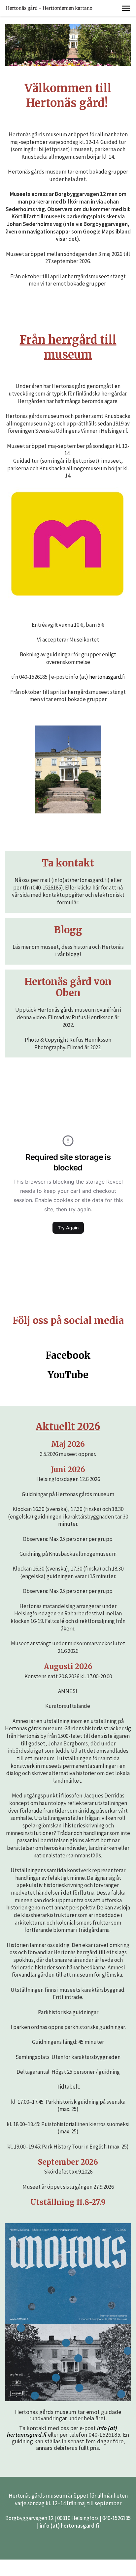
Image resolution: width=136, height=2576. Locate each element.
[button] (126, 8)
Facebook (68, 1356)
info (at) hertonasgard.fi (97, 677)
